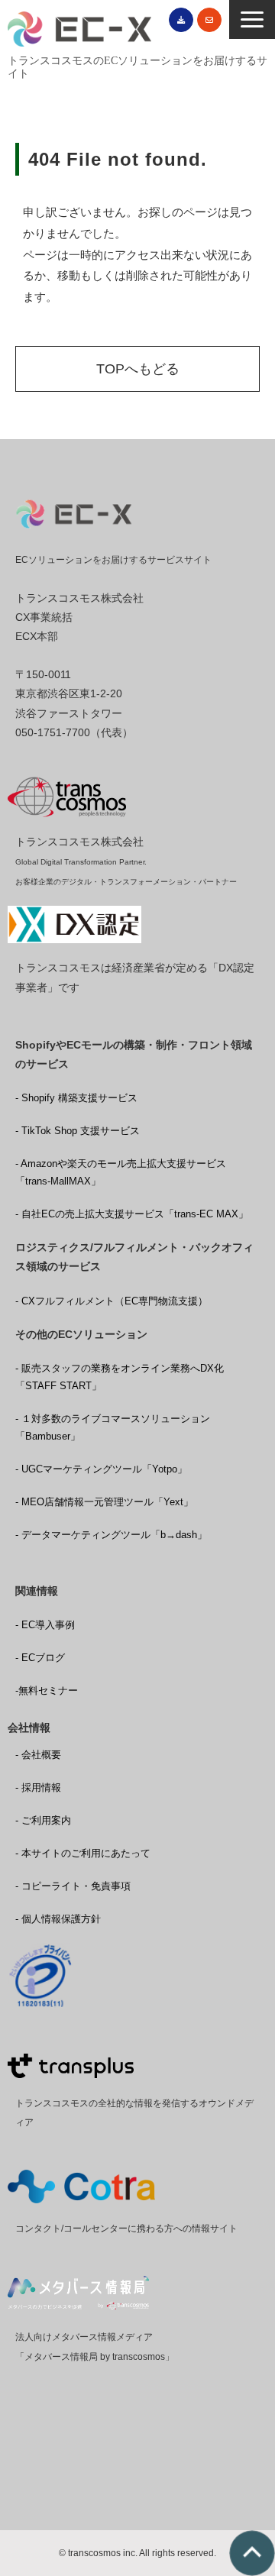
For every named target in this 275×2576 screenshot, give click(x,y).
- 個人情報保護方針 (58, 1919)
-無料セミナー (47, 1690)
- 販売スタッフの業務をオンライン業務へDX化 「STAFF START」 (120, 1377)
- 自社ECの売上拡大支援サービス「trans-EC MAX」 (132, 1214)
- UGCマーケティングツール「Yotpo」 (101, 1469)
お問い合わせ (209, 20)
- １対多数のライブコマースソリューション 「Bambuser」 (113, 1427)
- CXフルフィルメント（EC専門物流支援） (112, 1301)
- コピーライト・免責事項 (73, 1886)
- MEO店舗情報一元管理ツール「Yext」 (104, 1502)
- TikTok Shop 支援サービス (78, 1131)
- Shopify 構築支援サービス (76, 1098)
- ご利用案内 (43, 1820)
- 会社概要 (38, 1755)
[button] (252, 19)
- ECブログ (40, 1658)
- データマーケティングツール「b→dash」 (111, 1535)
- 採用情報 (38, 1787)
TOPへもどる (138, 369)
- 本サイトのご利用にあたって (83, 1853)
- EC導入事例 (45, 1625)
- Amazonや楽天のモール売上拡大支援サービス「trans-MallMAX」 (121, 1172)
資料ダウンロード (181, 20)
